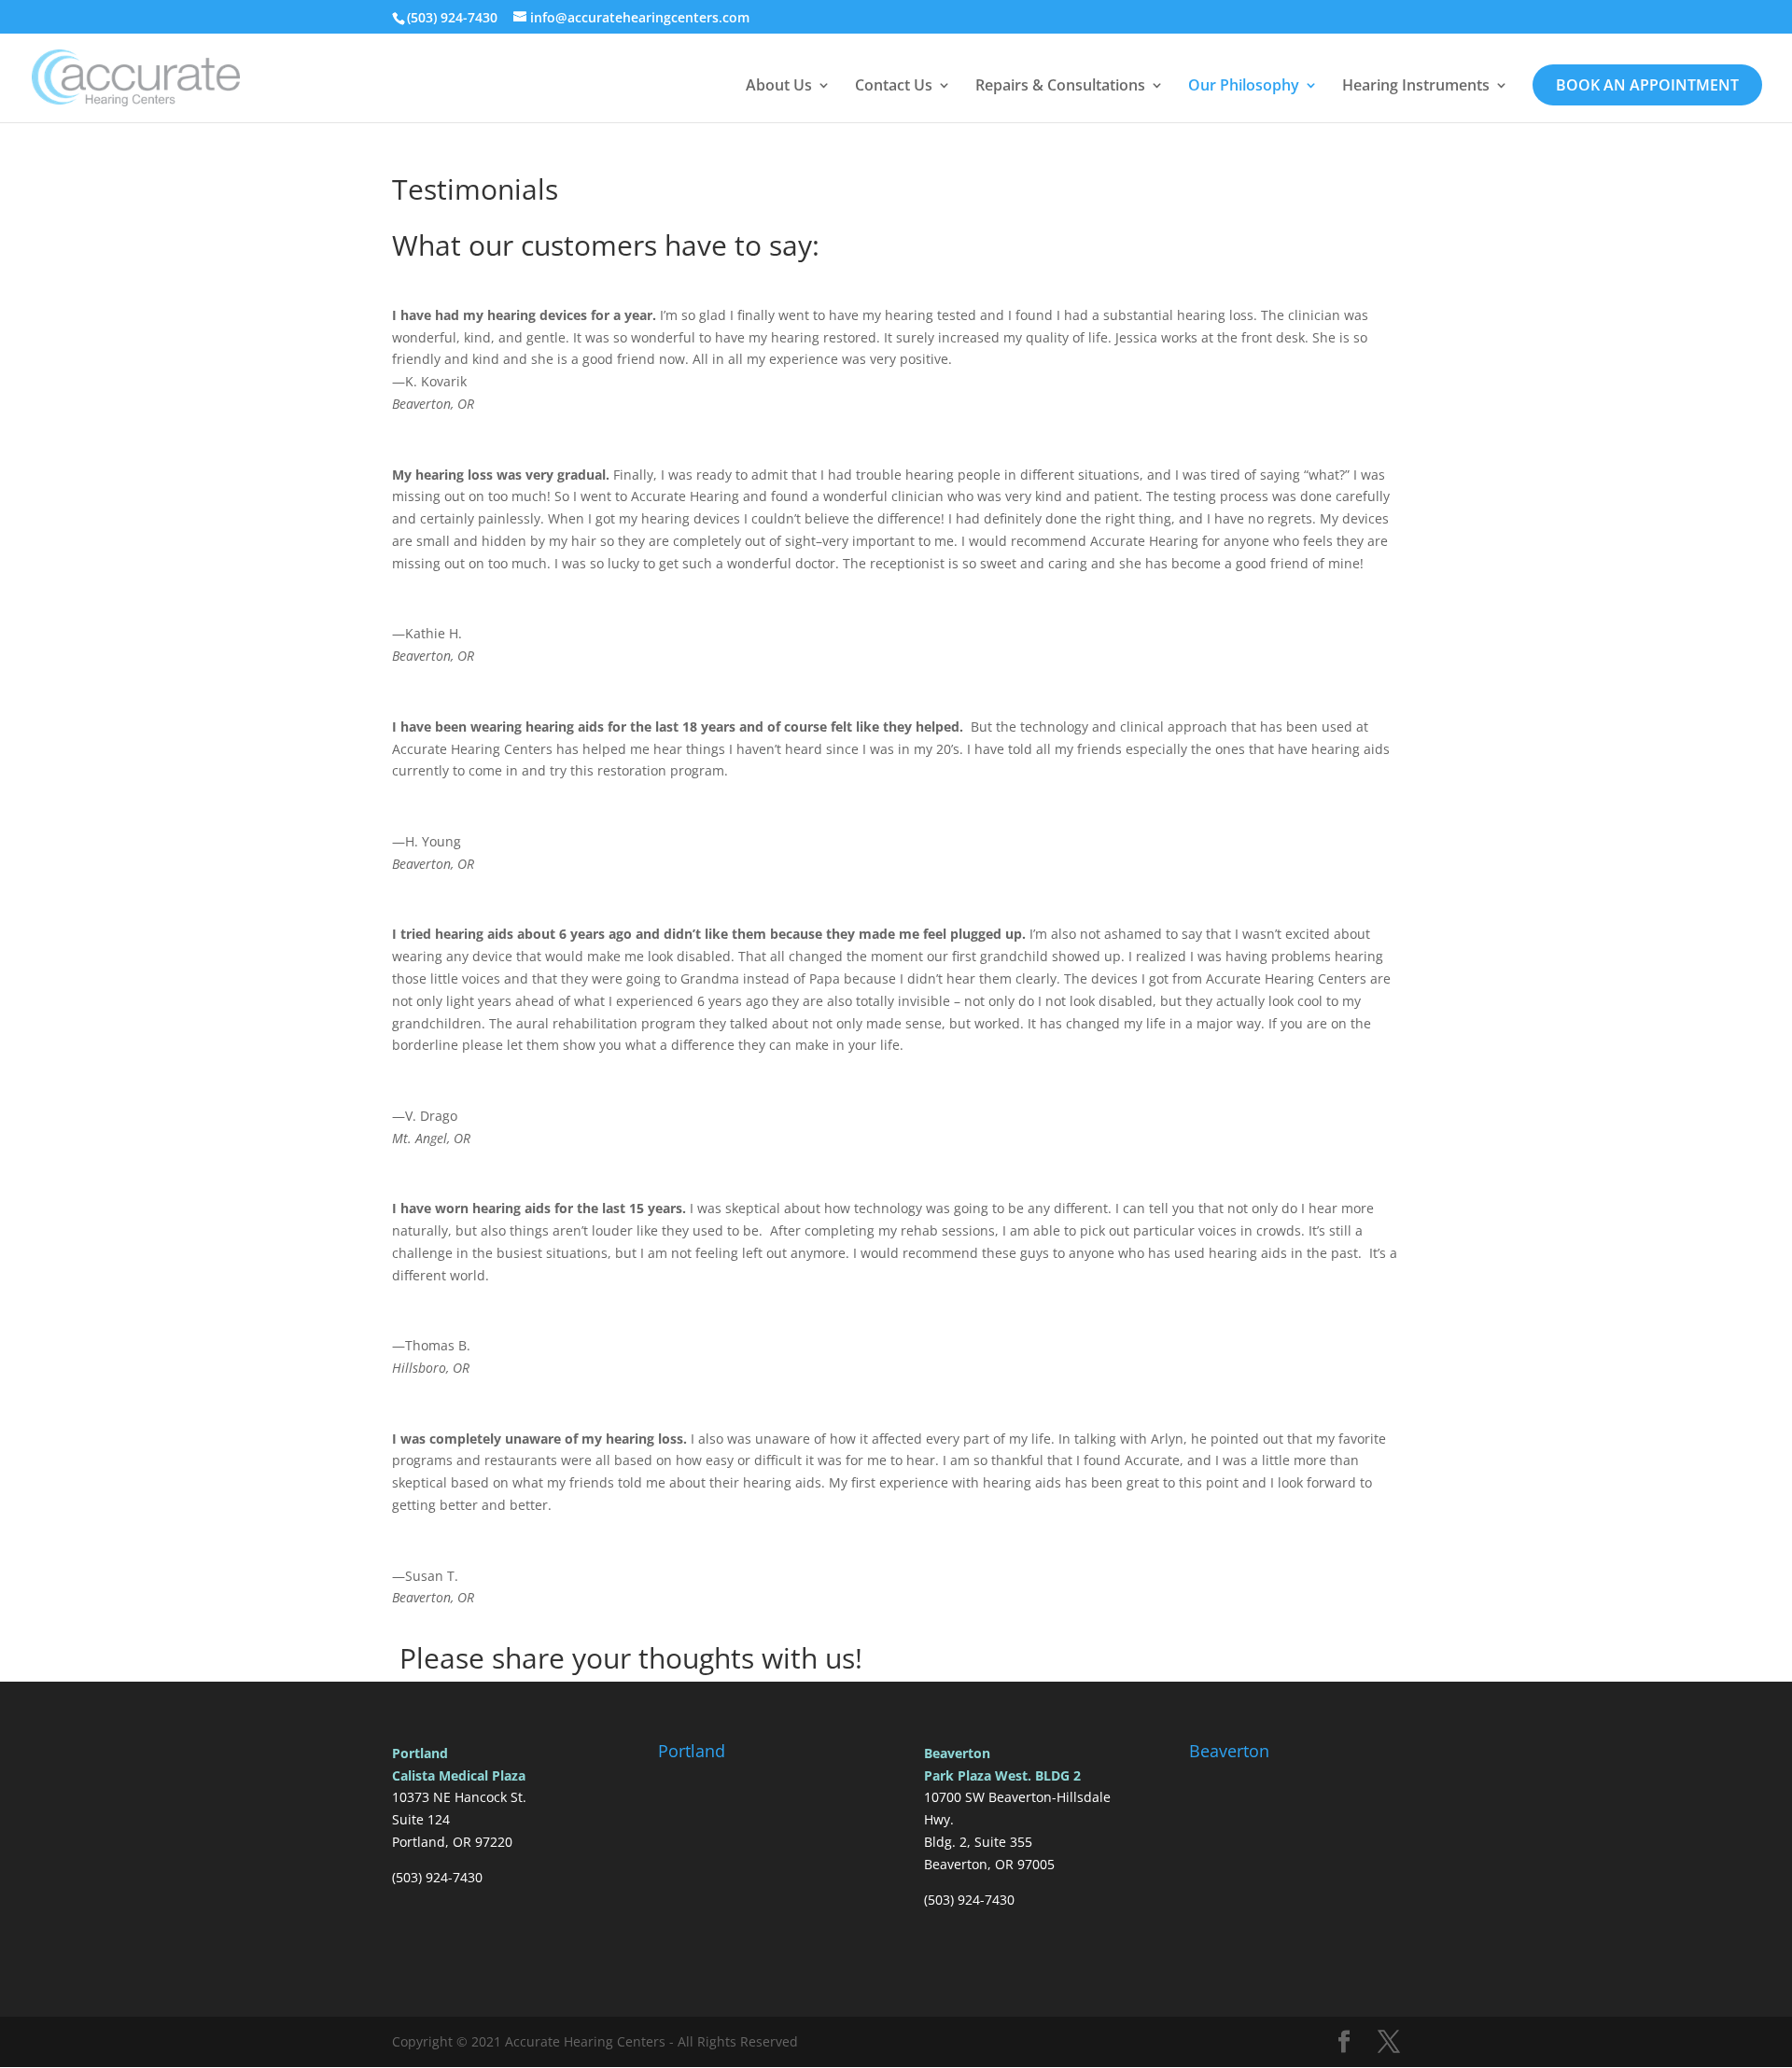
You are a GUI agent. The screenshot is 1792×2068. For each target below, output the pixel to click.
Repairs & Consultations (1060, 87)
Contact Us (894, 87)
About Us (779, 87)
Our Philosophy (1244, 87)
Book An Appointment (1647, 85)
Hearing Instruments (1416, 87)
